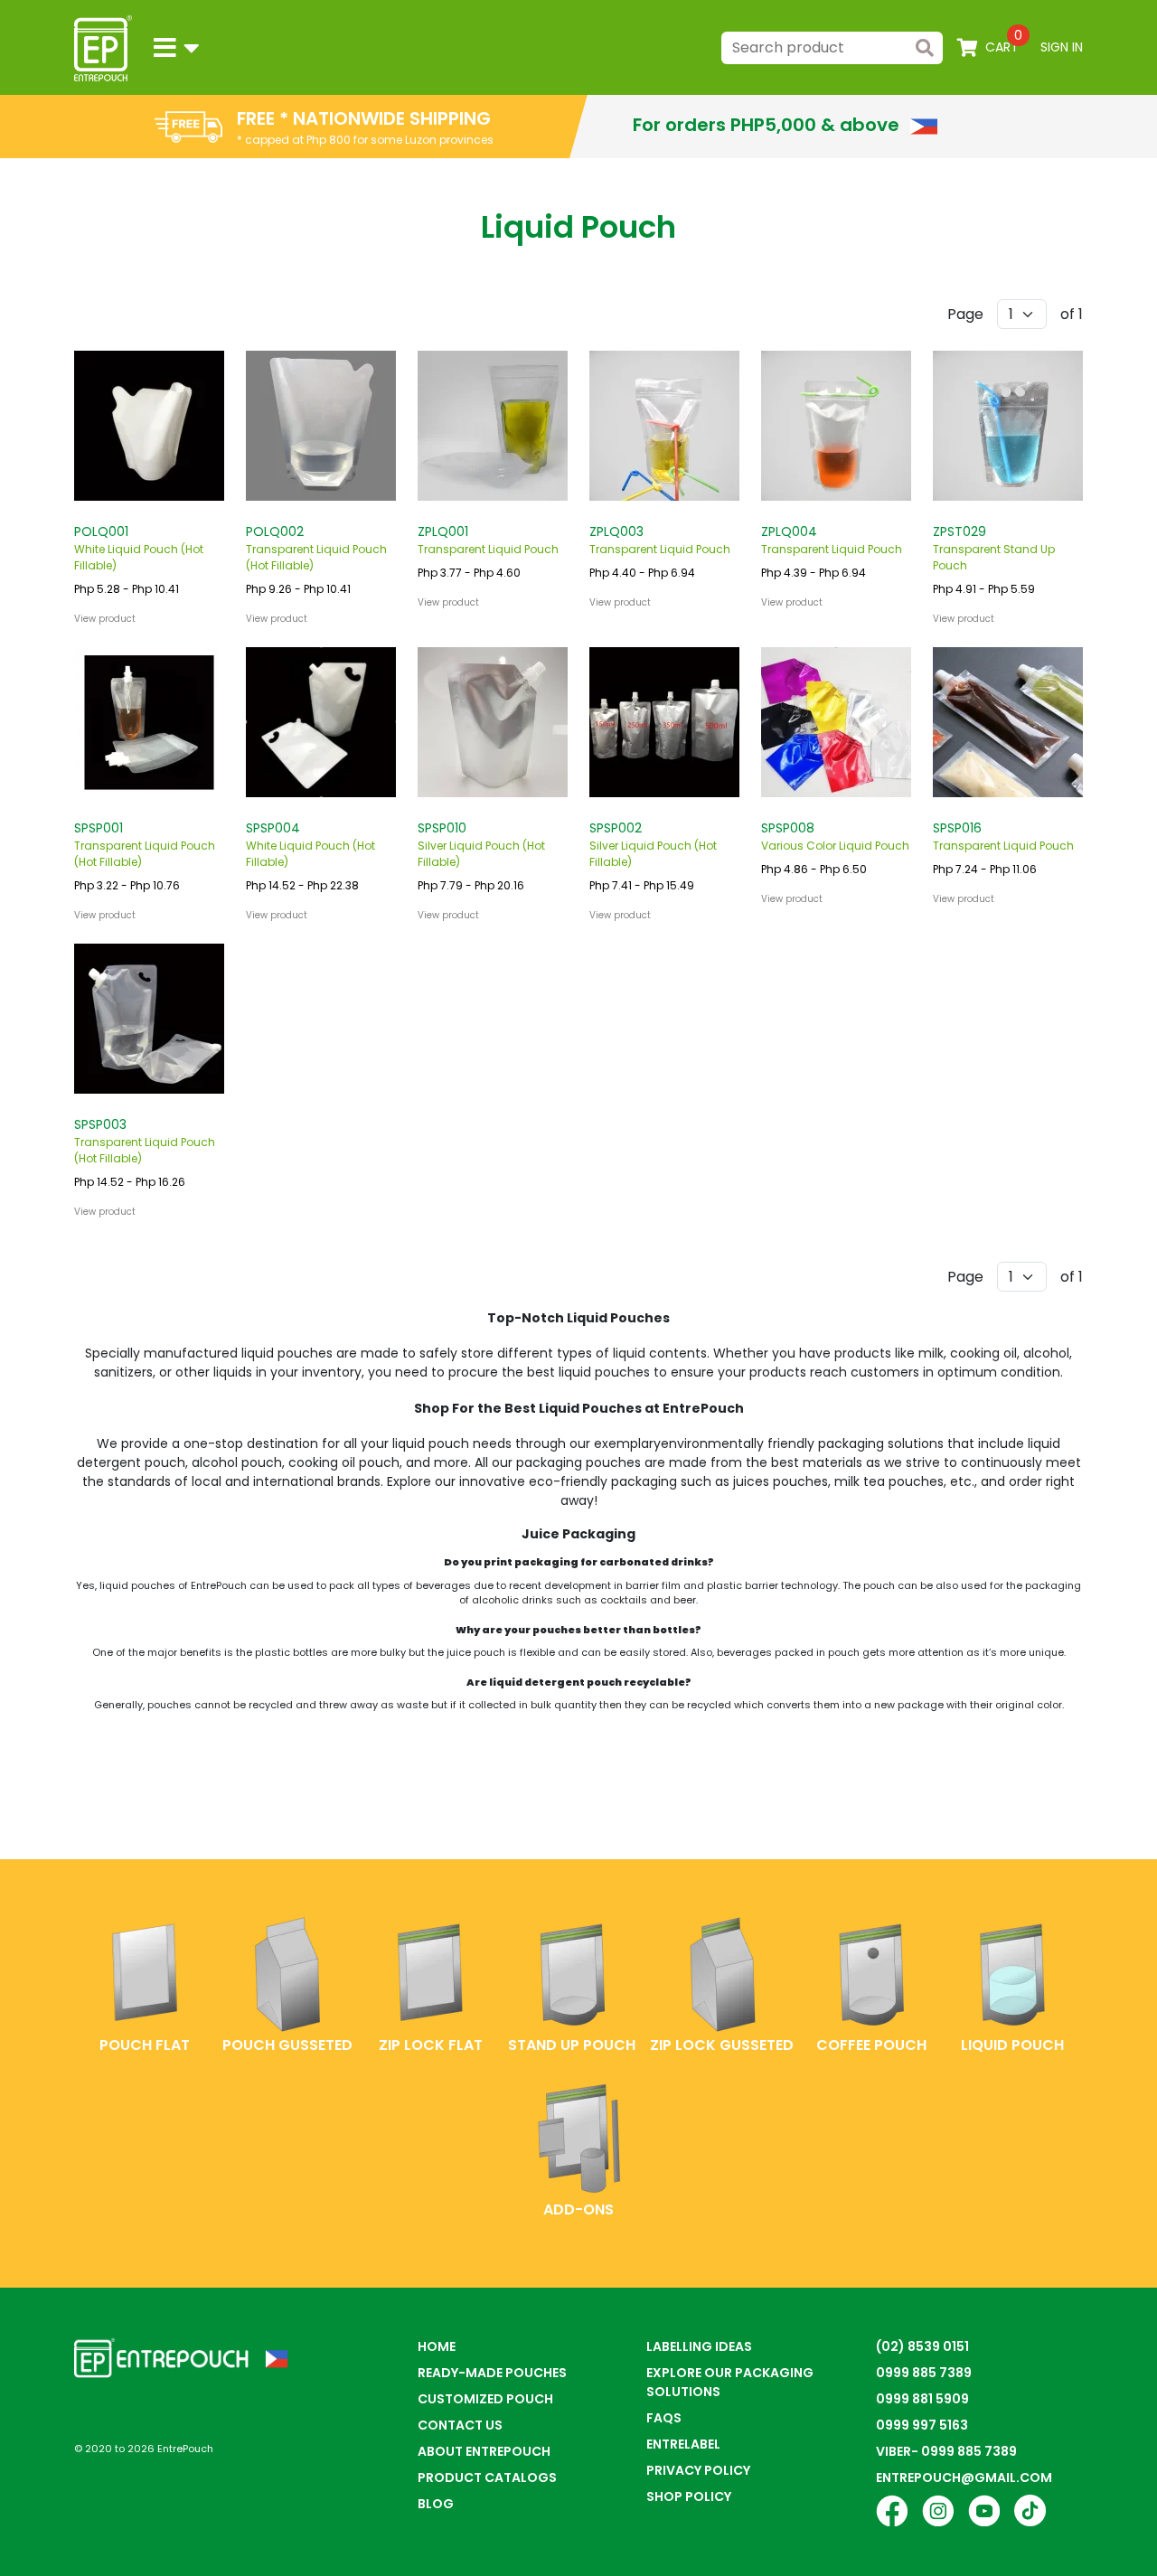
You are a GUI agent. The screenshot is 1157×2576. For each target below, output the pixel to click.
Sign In (1062, 47)
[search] (925, 48)
